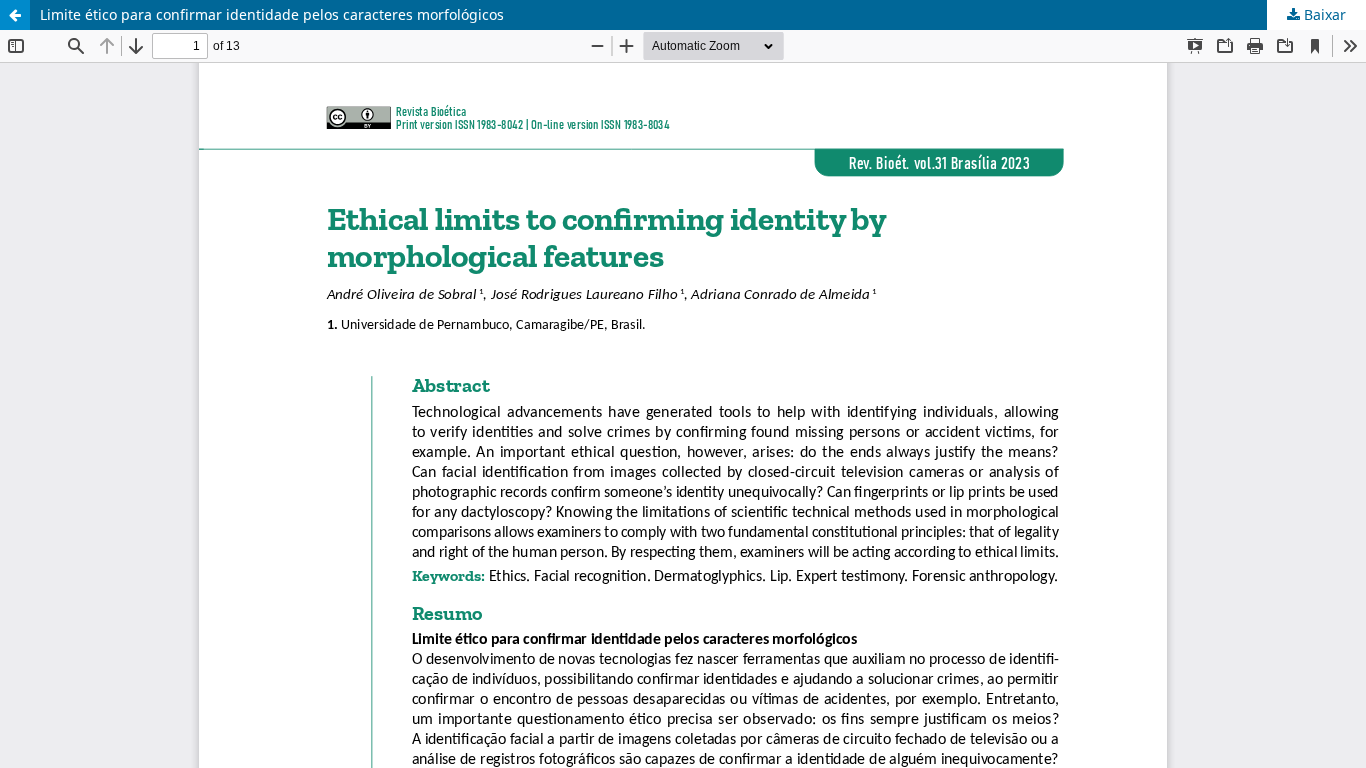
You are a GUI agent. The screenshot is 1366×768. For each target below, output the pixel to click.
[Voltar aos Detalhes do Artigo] (15, 15)
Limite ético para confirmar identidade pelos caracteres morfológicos (272, 14)
